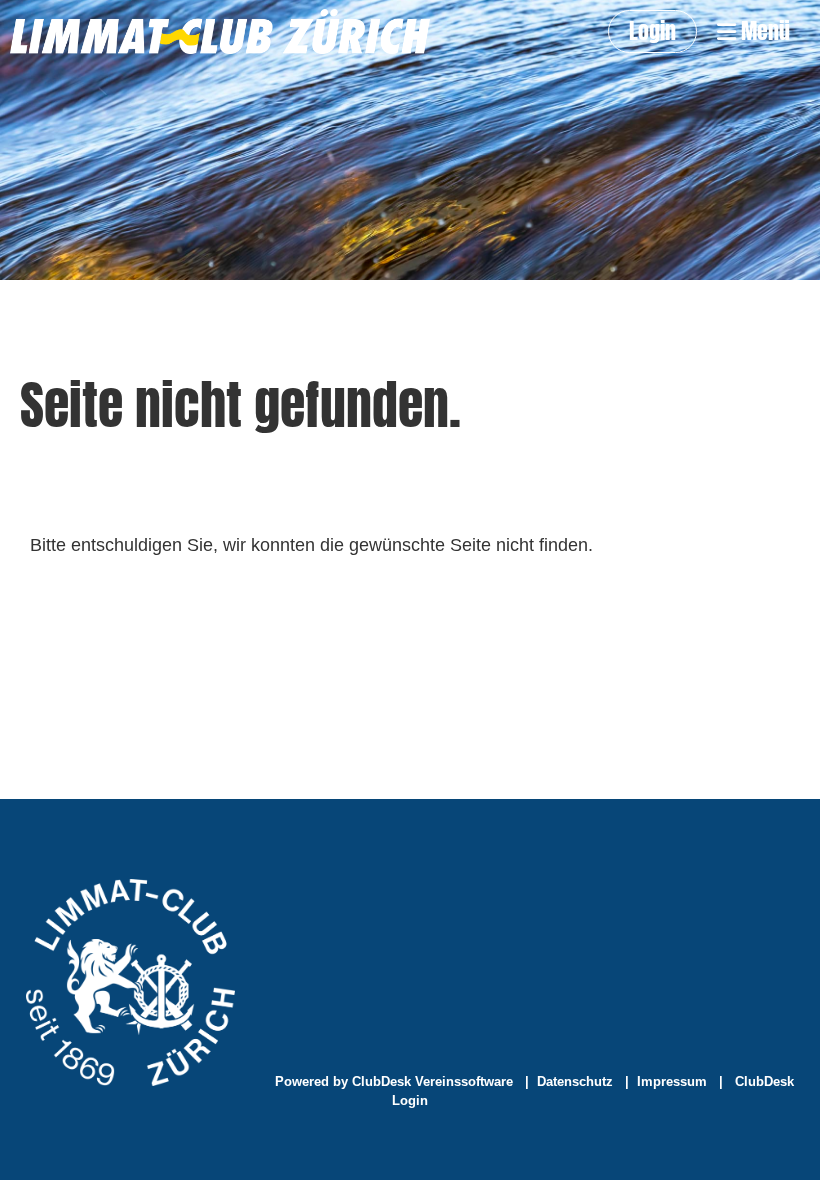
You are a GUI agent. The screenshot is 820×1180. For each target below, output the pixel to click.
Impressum (672, 1081)
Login (652, 31)
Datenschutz (575, 1081)
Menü (763, 31)
